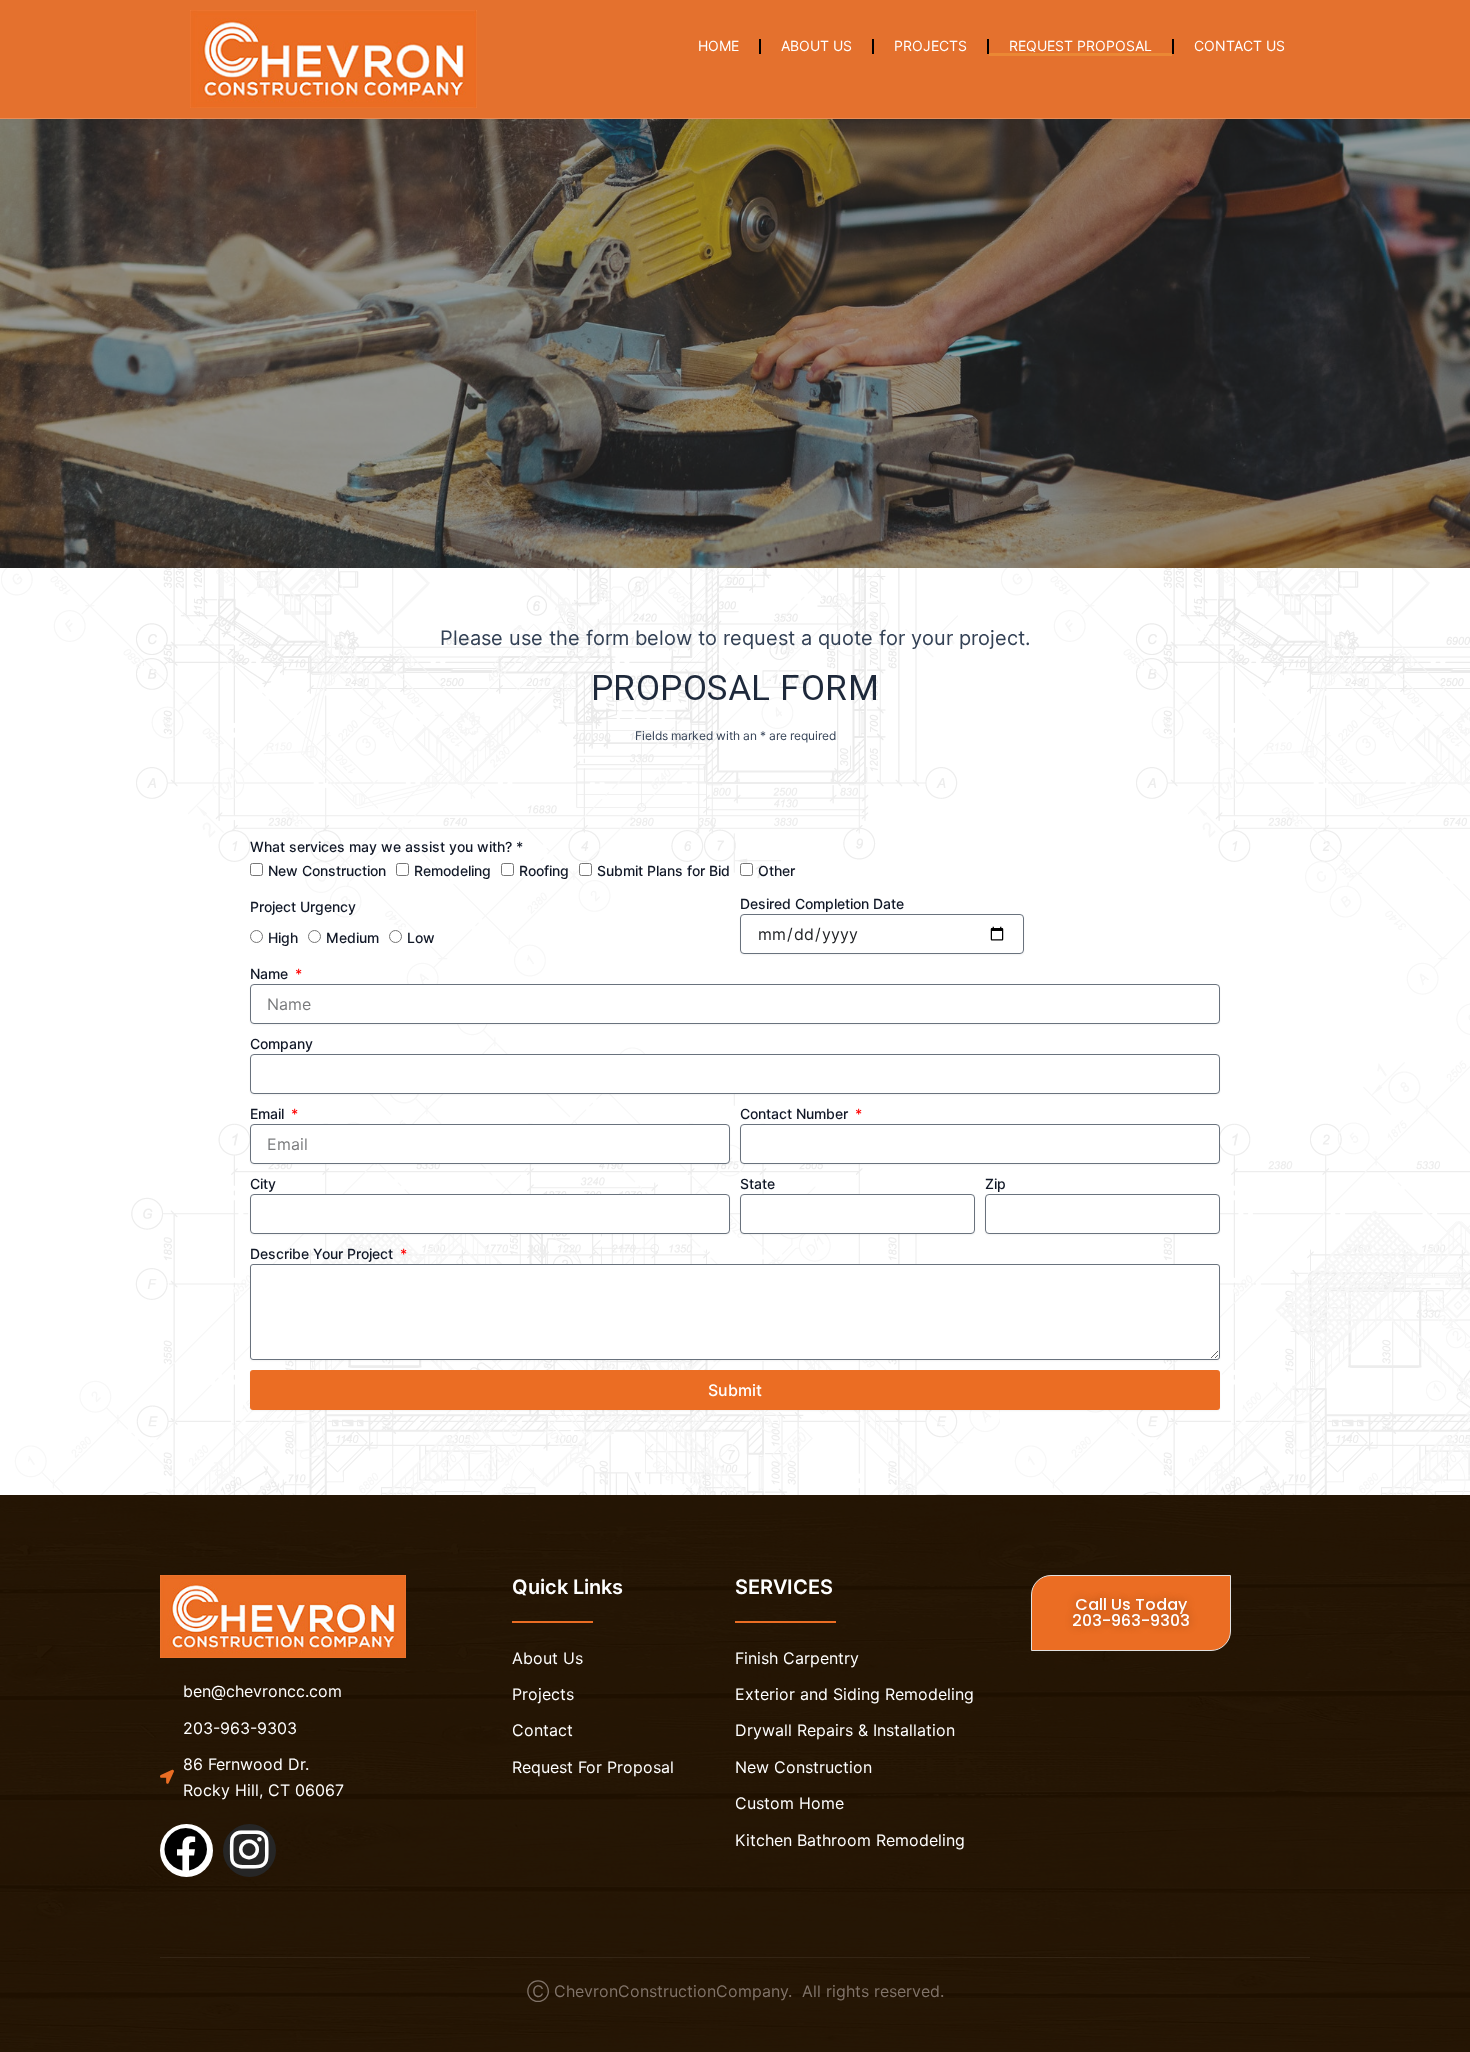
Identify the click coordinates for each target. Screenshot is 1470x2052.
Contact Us (1239, 45)
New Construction (327, 870)
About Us (816, 45)
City (263, 1183)
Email (269, 1113)
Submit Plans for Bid (663, 870)
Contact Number (796, 1113)
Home (718, 45)
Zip (995, 1183)
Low (421, 937)
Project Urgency (303, 906)
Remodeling (452, 870)
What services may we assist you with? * (386, 846)
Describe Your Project (323, 1253)
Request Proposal (1080, 45)
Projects (930, 45)
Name (271, 973)
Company (281, 1043)
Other (776, 870)
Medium (352, 937)
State (757, 1183)
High (283, 937)
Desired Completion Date (822, 903)
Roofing (544, 870)
